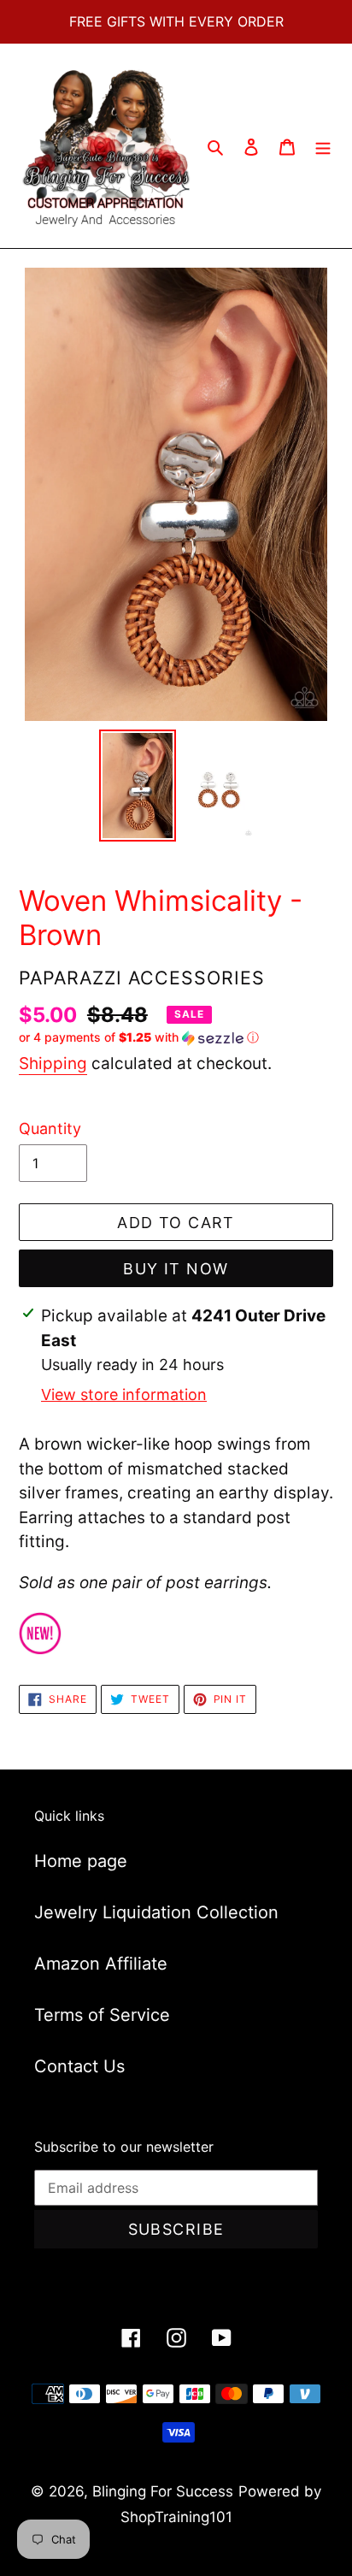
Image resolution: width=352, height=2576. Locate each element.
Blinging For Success (163, 2491)
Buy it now (176, 1269)
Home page (81, 1861)
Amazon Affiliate (101, 1964)
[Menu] (323, 146)
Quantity (50, 1128)
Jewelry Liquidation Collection (156, 1912)
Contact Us (79, 2066)
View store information (124, 1394)
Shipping (53, 1063)
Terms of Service (102, 2015)
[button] (139, 1038)
